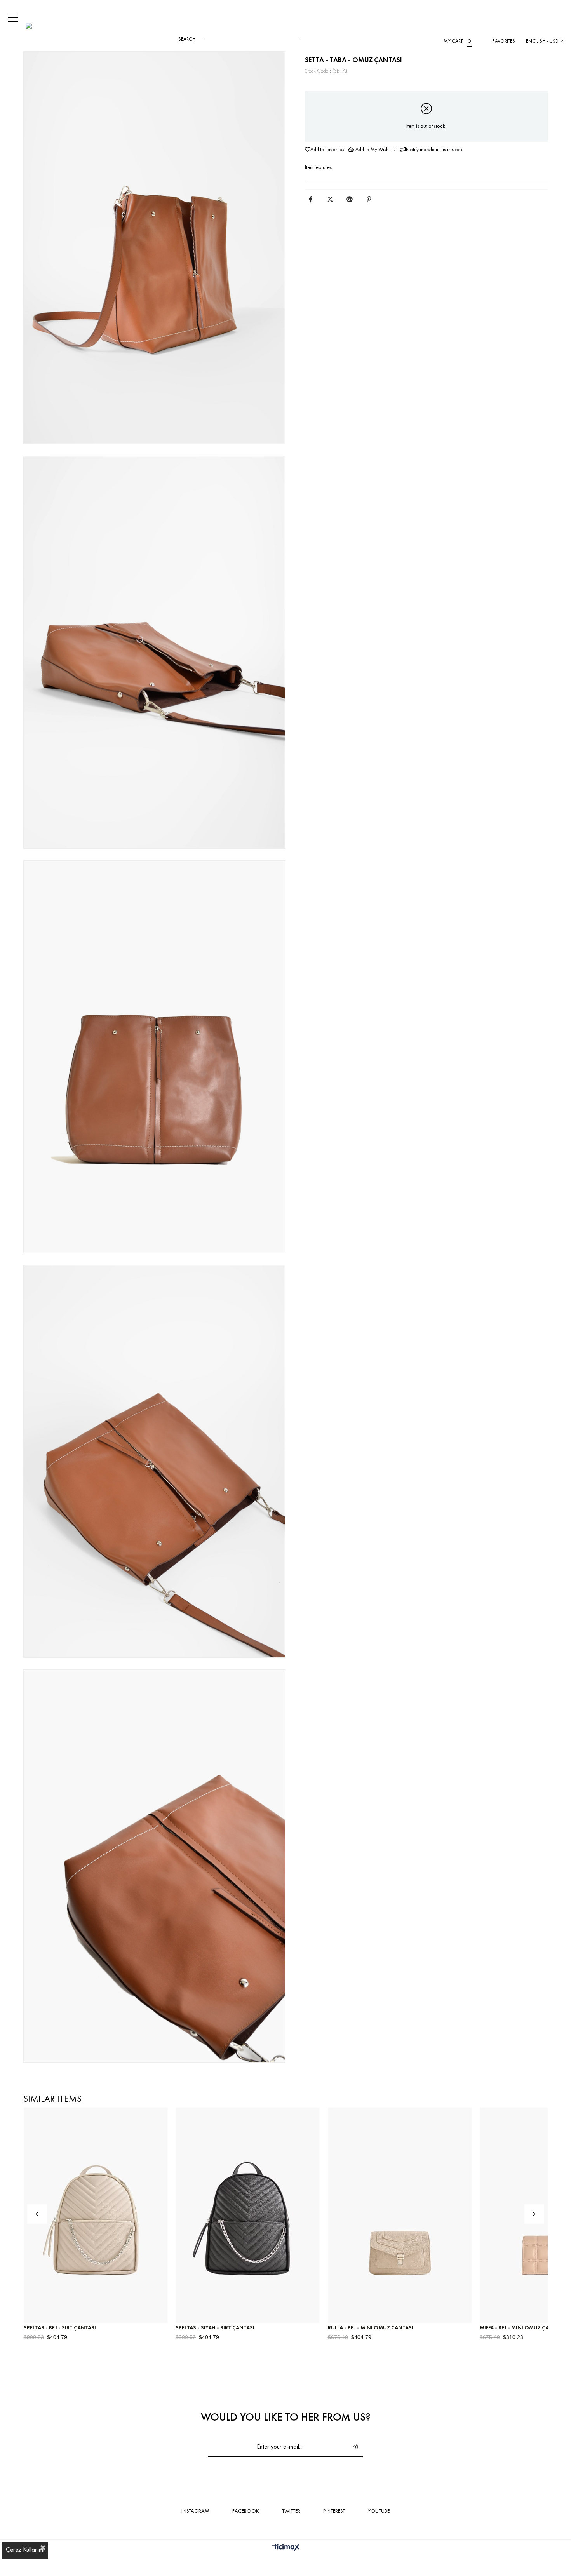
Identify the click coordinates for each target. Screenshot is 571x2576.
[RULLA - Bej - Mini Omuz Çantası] (400, 2215)
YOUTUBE (379, 2511)
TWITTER (291, 2511)
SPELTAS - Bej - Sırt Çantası (60, 2327)
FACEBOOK (246, 2511)
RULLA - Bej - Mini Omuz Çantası (371, 2327)
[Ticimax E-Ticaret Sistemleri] (286, 2548)
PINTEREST (334, 2511)
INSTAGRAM (195, 2511)
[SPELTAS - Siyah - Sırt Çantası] (248, 2215)
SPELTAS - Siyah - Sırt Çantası (215, 2327)
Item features (318, 167)
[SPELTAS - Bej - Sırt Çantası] (96, 2215)
